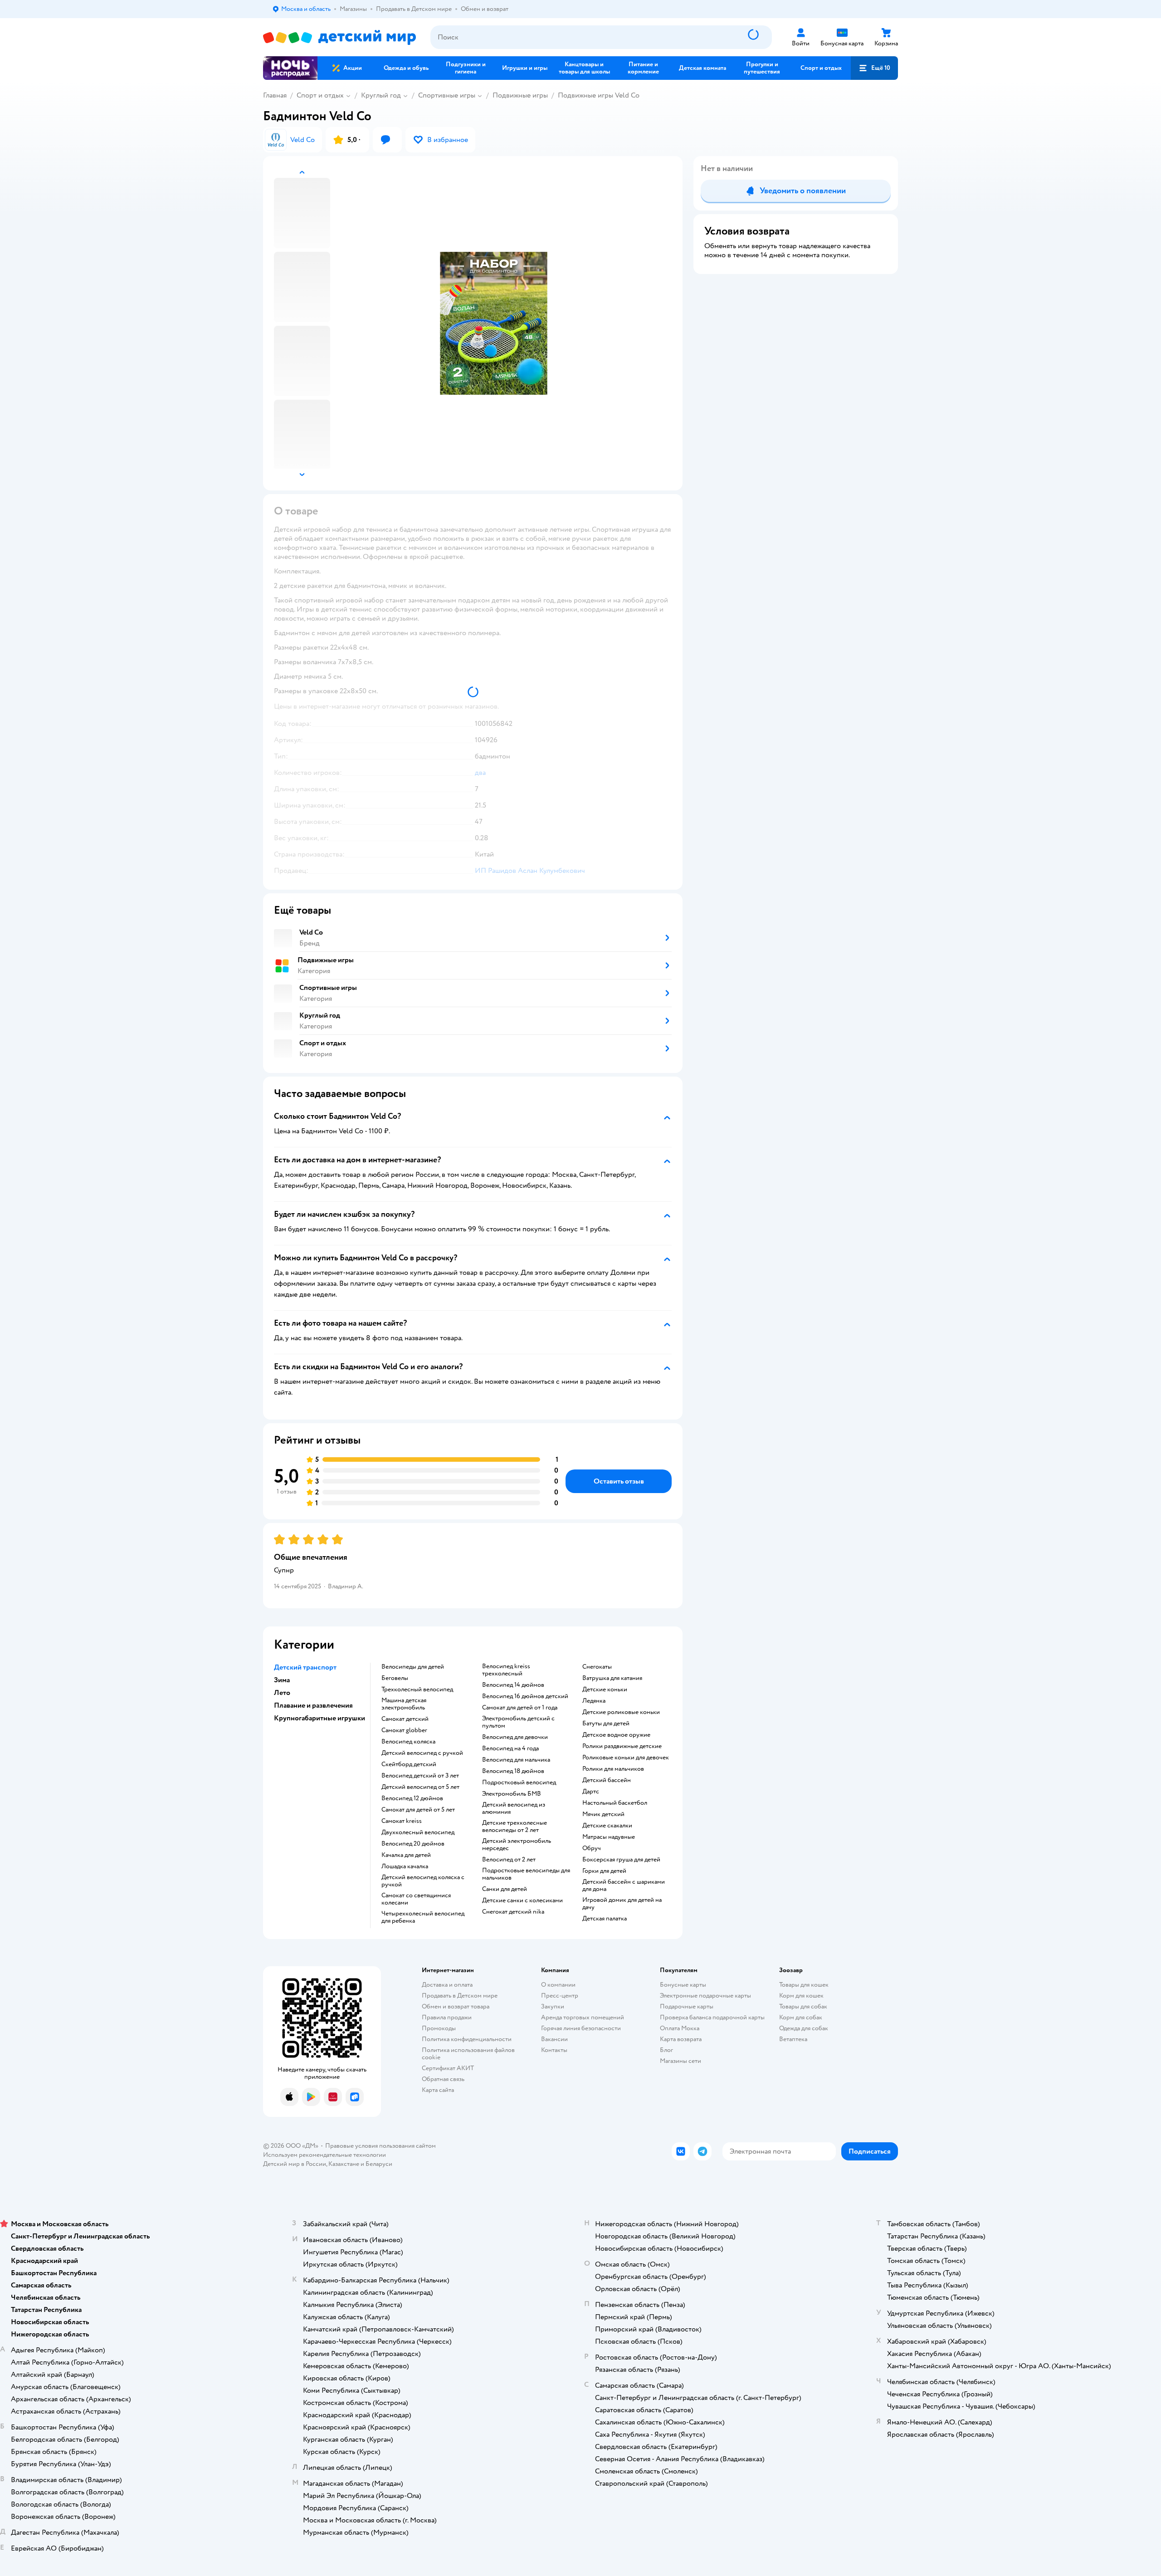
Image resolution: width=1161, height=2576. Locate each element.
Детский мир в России (295, 2164)
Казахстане (344, 2164)
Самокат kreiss (402, 1821)
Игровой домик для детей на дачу (622, 1904)
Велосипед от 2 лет (509, 1860)
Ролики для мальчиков (613, 1769)
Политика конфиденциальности (467, 2039)
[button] (874, 68)
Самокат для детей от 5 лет (418, 1810)
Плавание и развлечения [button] (313, 1705)
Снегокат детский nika (513, 1912)
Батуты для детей (606, 1724)
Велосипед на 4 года (510, 1748)
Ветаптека (793, 2039)
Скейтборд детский (409, 1764)
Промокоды (439, 2028)
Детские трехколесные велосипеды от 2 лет (515, 1827)
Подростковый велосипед (519, 1783)
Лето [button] (282, 1693)
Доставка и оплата (447, 1985)
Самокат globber (404, 1730)
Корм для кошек (801, 1996)
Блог (666, 2050)
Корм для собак (801, 2017)
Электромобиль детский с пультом (518, 1722)
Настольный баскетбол (615, 1803)
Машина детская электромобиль (404, 1704)
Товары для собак (803, 2006)
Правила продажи (447, 2017)
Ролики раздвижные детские (622, 1746)
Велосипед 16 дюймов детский (525, 1696)
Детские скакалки (607, 1826)
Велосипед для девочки (515, 1737)
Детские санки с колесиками (522, 1900)
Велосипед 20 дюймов (413, 1844)
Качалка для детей (406, 1855)
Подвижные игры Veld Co (599, 95)
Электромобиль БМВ (512, 1794)
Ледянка (594, 1701)
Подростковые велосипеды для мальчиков (526, 1874)
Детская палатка (605, 1919)
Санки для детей (505, 1889)
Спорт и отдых (320, 95)
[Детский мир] (339, 37)
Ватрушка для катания (612, 1678)
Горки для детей (604, 1871)
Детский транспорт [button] (305, 1667)
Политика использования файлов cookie (468, 2054)
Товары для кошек (804, 1985)
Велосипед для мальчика (516, 1760)
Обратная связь (443, 2079)
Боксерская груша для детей (621, 1860)
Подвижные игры (520, 95)
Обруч (592, 1848)
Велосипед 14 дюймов (513, 1685)
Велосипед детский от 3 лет (420, 1776)
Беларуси (379, 2164)
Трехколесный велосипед (417, 1690)
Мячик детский (603, 1814)
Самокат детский (405, 1719)
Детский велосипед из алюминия (514, 1808)
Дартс (591, 1792)
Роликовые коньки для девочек (626, 1758)
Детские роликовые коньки (621, 1712)
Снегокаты (597, 1667)
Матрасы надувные (609, 1837)
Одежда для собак (804, 2028)
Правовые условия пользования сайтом (380, 2146)
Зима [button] (282, 1680)
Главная (275, 95)
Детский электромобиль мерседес (517, 1845)
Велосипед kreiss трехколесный (506, 1670)
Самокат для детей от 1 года (520, 1708)
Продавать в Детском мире (460, 1996)
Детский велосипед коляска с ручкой (423, 1881)
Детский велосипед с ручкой (422, 1753)
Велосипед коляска (408, 1742)
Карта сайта (438, 2090)
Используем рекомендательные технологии (324, 2155)
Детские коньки (605, 1690)
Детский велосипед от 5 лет (420, 1787)
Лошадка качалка (405, 1866)
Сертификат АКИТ (448, 2068)
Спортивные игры (447, 95)
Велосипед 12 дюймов (412, 1798)
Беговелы (395, 1678)
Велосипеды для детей (413, 1667)
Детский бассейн (607, 1780)
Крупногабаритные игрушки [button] (320, 1718)
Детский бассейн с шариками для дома (624, 1885)
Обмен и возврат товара (456, 2006)
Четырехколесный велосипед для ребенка (423, 1917)
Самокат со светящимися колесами (416, 1899)
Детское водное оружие (616, 1735)
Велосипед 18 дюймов (513, 1771)
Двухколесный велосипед (418, 1832)
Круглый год (381, 95)
